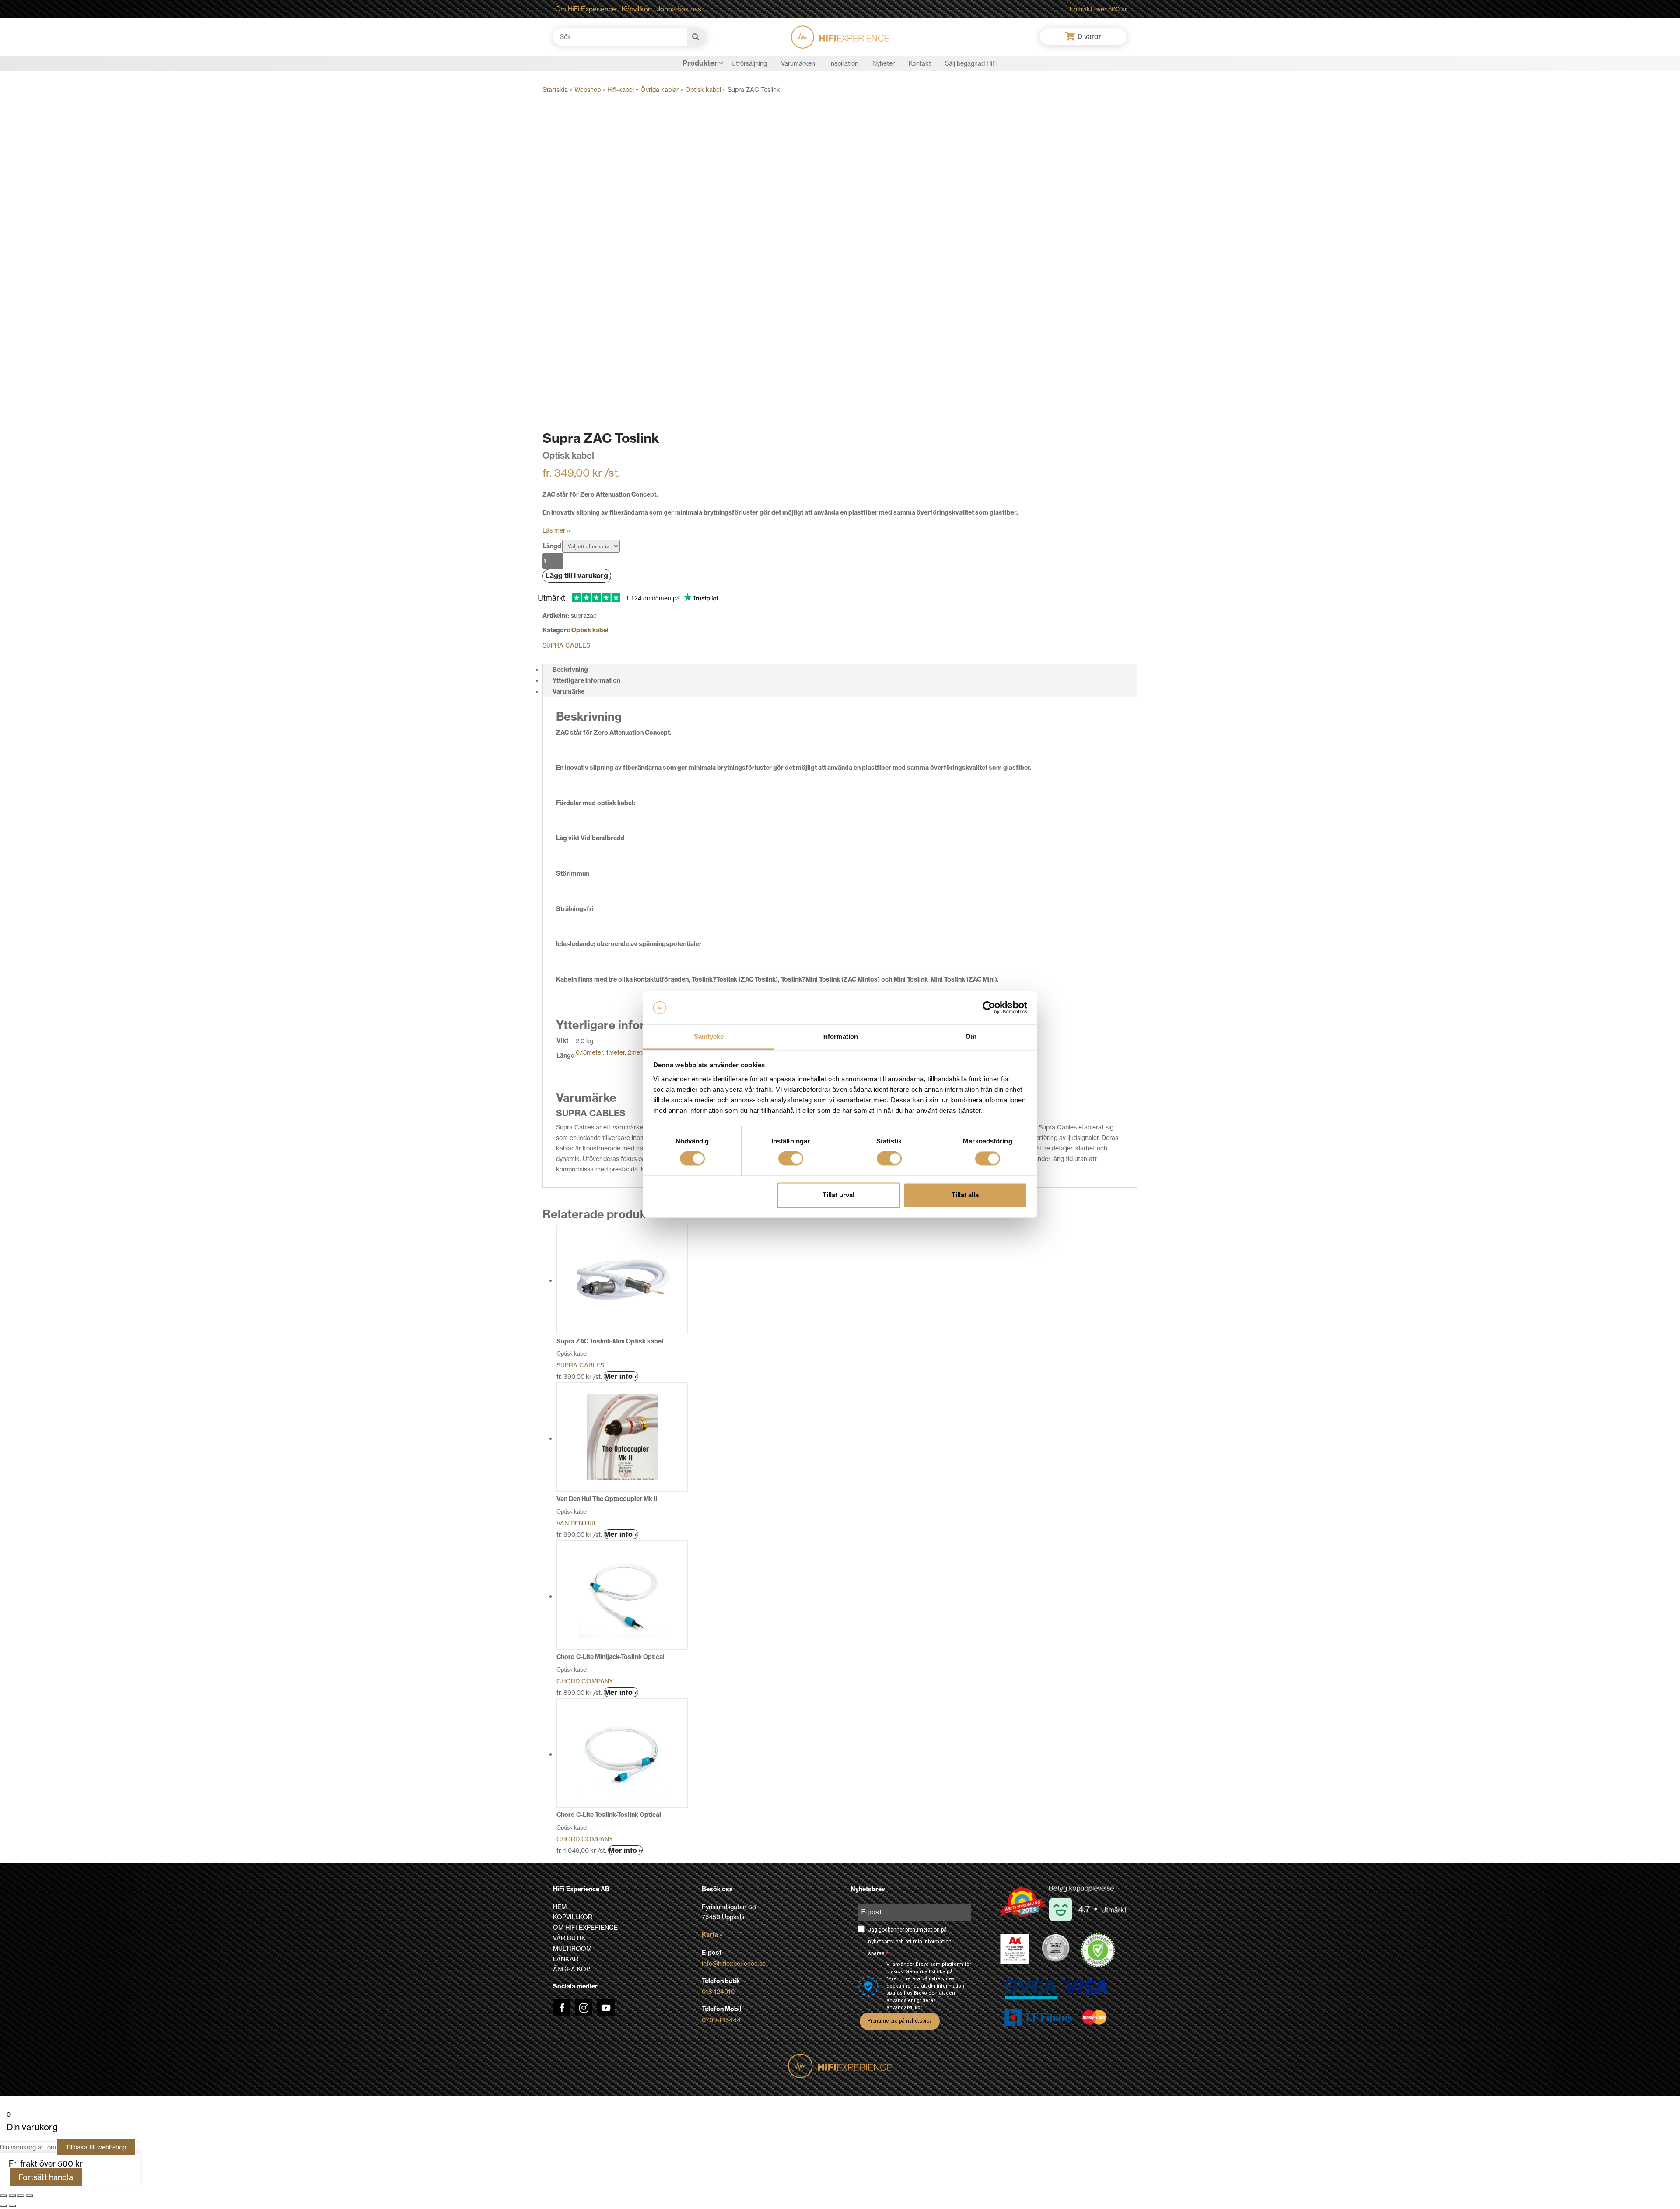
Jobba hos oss (679, 9)
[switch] (791, 1159)
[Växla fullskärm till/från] (12, 2195)
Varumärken (798, 63)
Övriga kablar (660, 89)
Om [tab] (971, 1036)
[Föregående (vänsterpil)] (3, 2206)
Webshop (588, 89)
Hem (560, 1907)
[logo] (840, 37)
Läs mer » (556, 530)
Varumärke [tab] (569, 691)
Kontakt (920, 63)
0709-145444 (721, 2020)
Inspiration (844, 63)
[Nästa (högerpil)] (12, 2206)
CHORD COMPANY (585, 1681)
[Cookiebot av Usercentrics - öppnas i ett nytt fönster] (989, 1008)
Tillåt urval (838, 1195)
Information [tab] (840, 1036)
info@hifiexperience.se (734, 1963)
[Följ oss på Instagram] (584, 2008)
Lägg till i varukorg (577, 575)
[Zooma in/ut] (3, 2195)
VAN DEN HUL (577, 1523)
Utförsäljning (749, 63)
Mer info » (621, 1376)
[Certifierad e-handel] (1098, 1950)
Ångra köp (572, 1969)
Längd (552, 546)
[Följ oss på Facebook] (562, 2008)
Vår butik (569, 1938)
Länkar (566, 1959)
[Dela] (21, 2195)
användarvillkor (904, 2007)
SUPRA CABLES (566, 645)
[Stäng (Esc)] (30, 2195)
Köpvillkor (636, 9)
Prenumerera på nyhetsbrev (900, 2021)
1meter (615, 1052)
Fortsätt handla (46, 2177)
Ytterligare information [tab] (586, 680)
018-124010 (718, 1991)
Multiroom (572, 1948)
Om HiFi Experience (586, 9)
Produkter (700, 63)
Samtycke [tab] (709, 1036)
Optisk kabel (703, 89)
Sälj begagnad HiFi (971, 63)
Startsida (555, 89)
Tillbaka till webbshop (96, 2147)
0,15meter (589, 1052)
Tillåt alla (965, 1195)
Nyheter (884, 63)
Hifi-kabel (621, 89)
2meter (638, 1052)
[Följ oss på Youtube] (606, 2008)
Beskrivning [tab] (570, 670)
